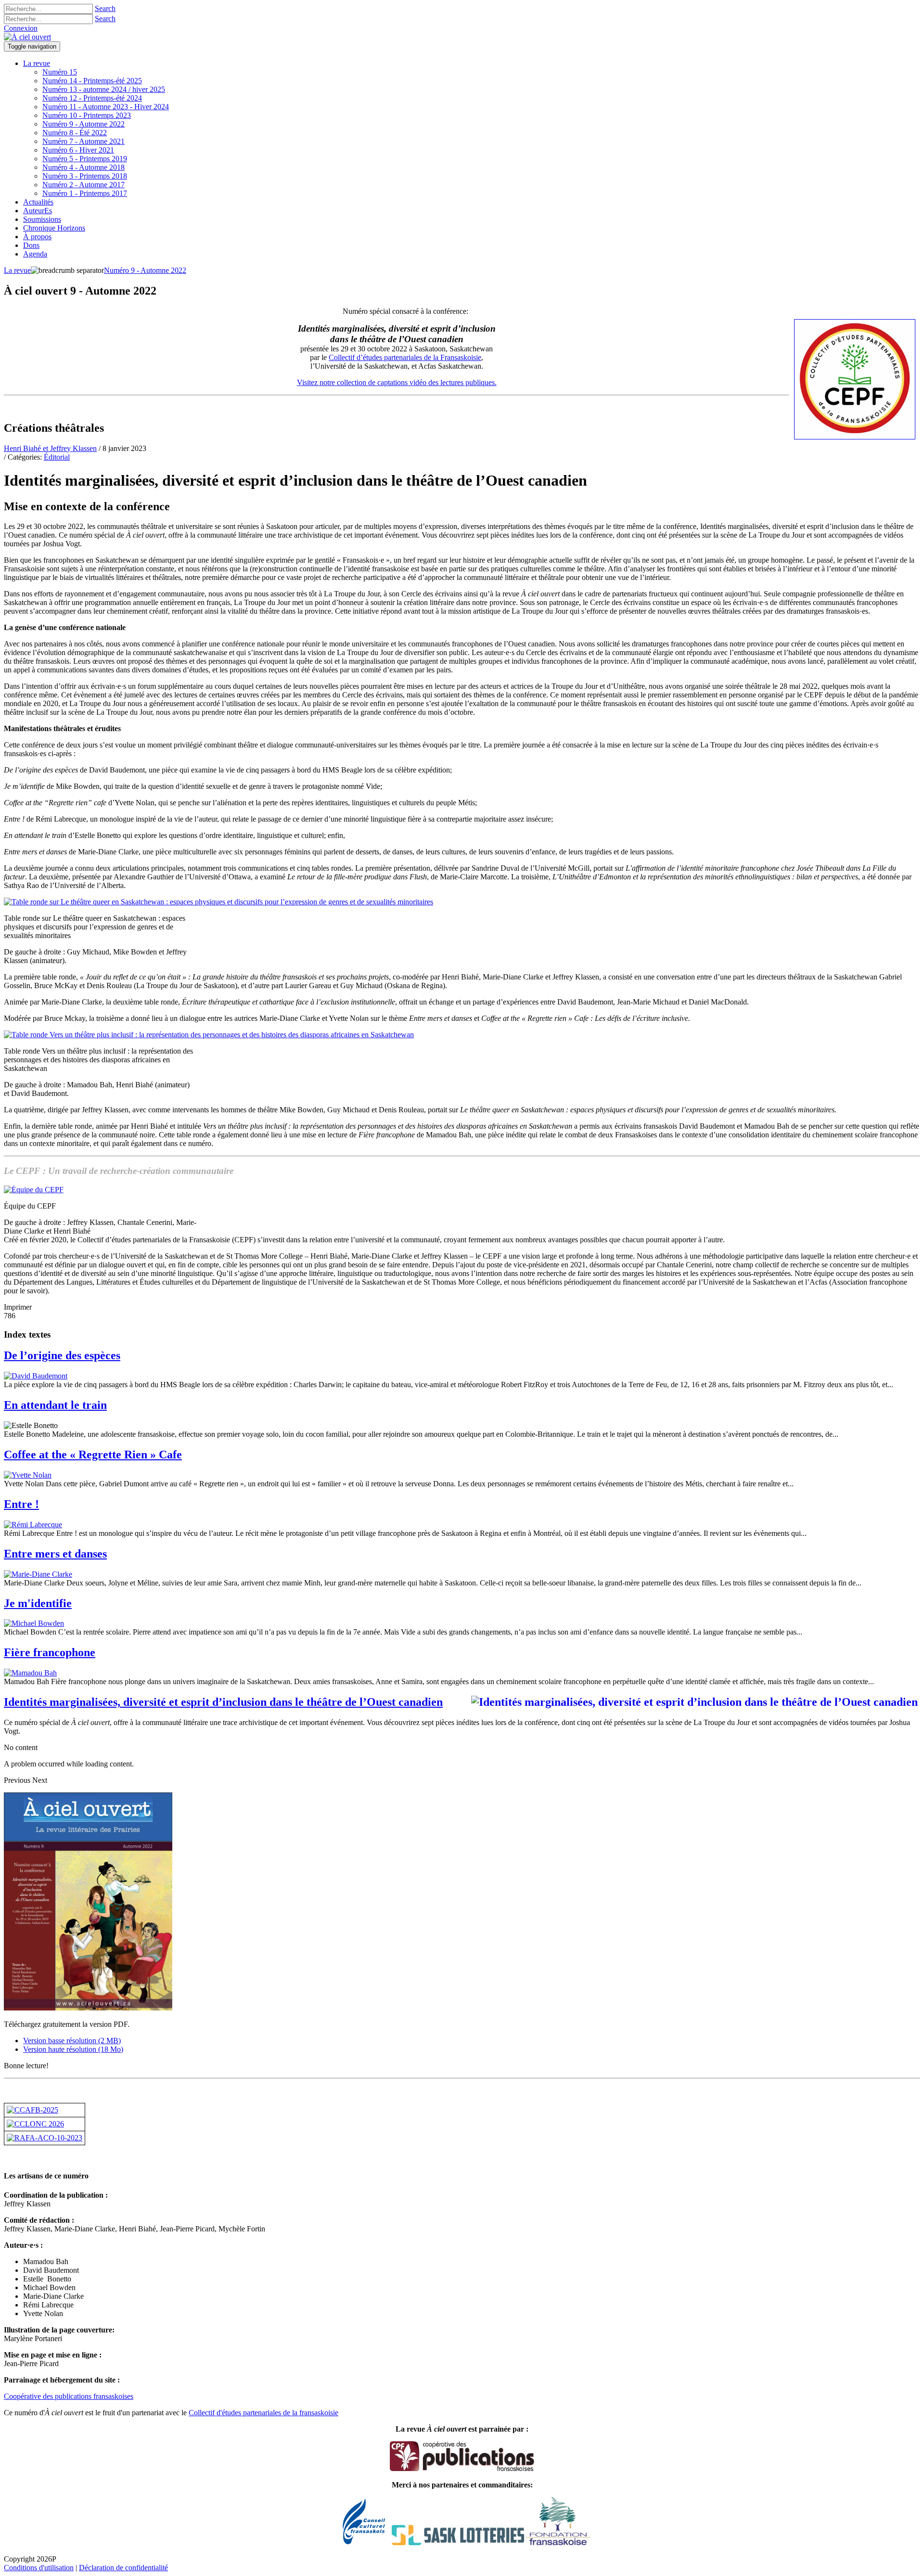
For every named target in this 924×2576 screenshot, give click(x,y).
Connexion (21, 28)
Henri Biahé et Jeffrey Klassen (50, 448)
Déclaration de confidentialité (123, 2568)
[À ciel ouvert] (27, 37)
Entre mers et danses (55, 1554)
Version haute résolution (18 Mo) (73, 2049)
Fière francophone (50, 1652)
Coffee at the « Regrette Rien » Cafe (93, 1455)
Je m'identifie (38, 1603)
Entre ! (21, 1504)
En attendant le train (55, 1405)
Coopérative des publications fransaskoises (69, 2396)
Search (105, 8)
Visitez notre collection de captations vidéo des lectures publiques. (397, 382)
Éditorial (57, 457)
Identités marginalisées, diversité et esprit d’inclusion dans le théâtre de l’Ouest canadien (223, 1702)
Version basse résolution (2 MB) (72, 2041)
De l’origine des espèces (62, 1355)
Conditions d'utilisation (39, 2568)
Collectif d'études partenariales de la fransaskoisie (263, 2413)
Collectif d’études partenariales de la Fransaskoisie (405, 357)
